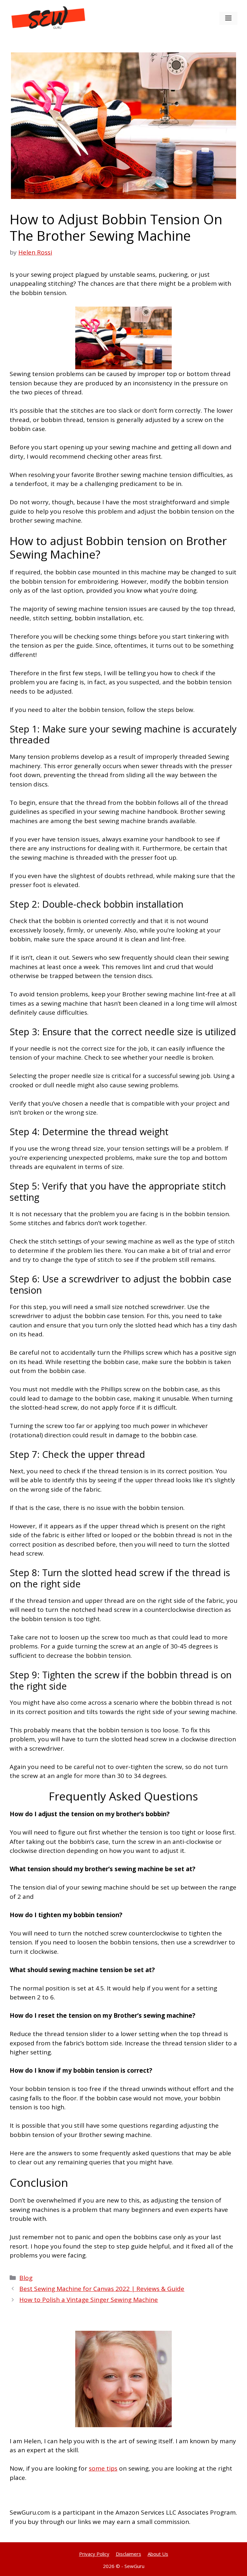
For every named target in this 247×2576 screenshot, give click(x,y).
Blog (26, 2278)
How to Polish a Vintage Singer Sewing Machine (89, 2300)
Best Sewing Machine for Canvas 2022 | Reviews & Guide (102, 2289)
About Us (158, 2554)
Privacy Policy (94, 2554)
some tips (103, 2468)
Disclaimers (128, 2554)
